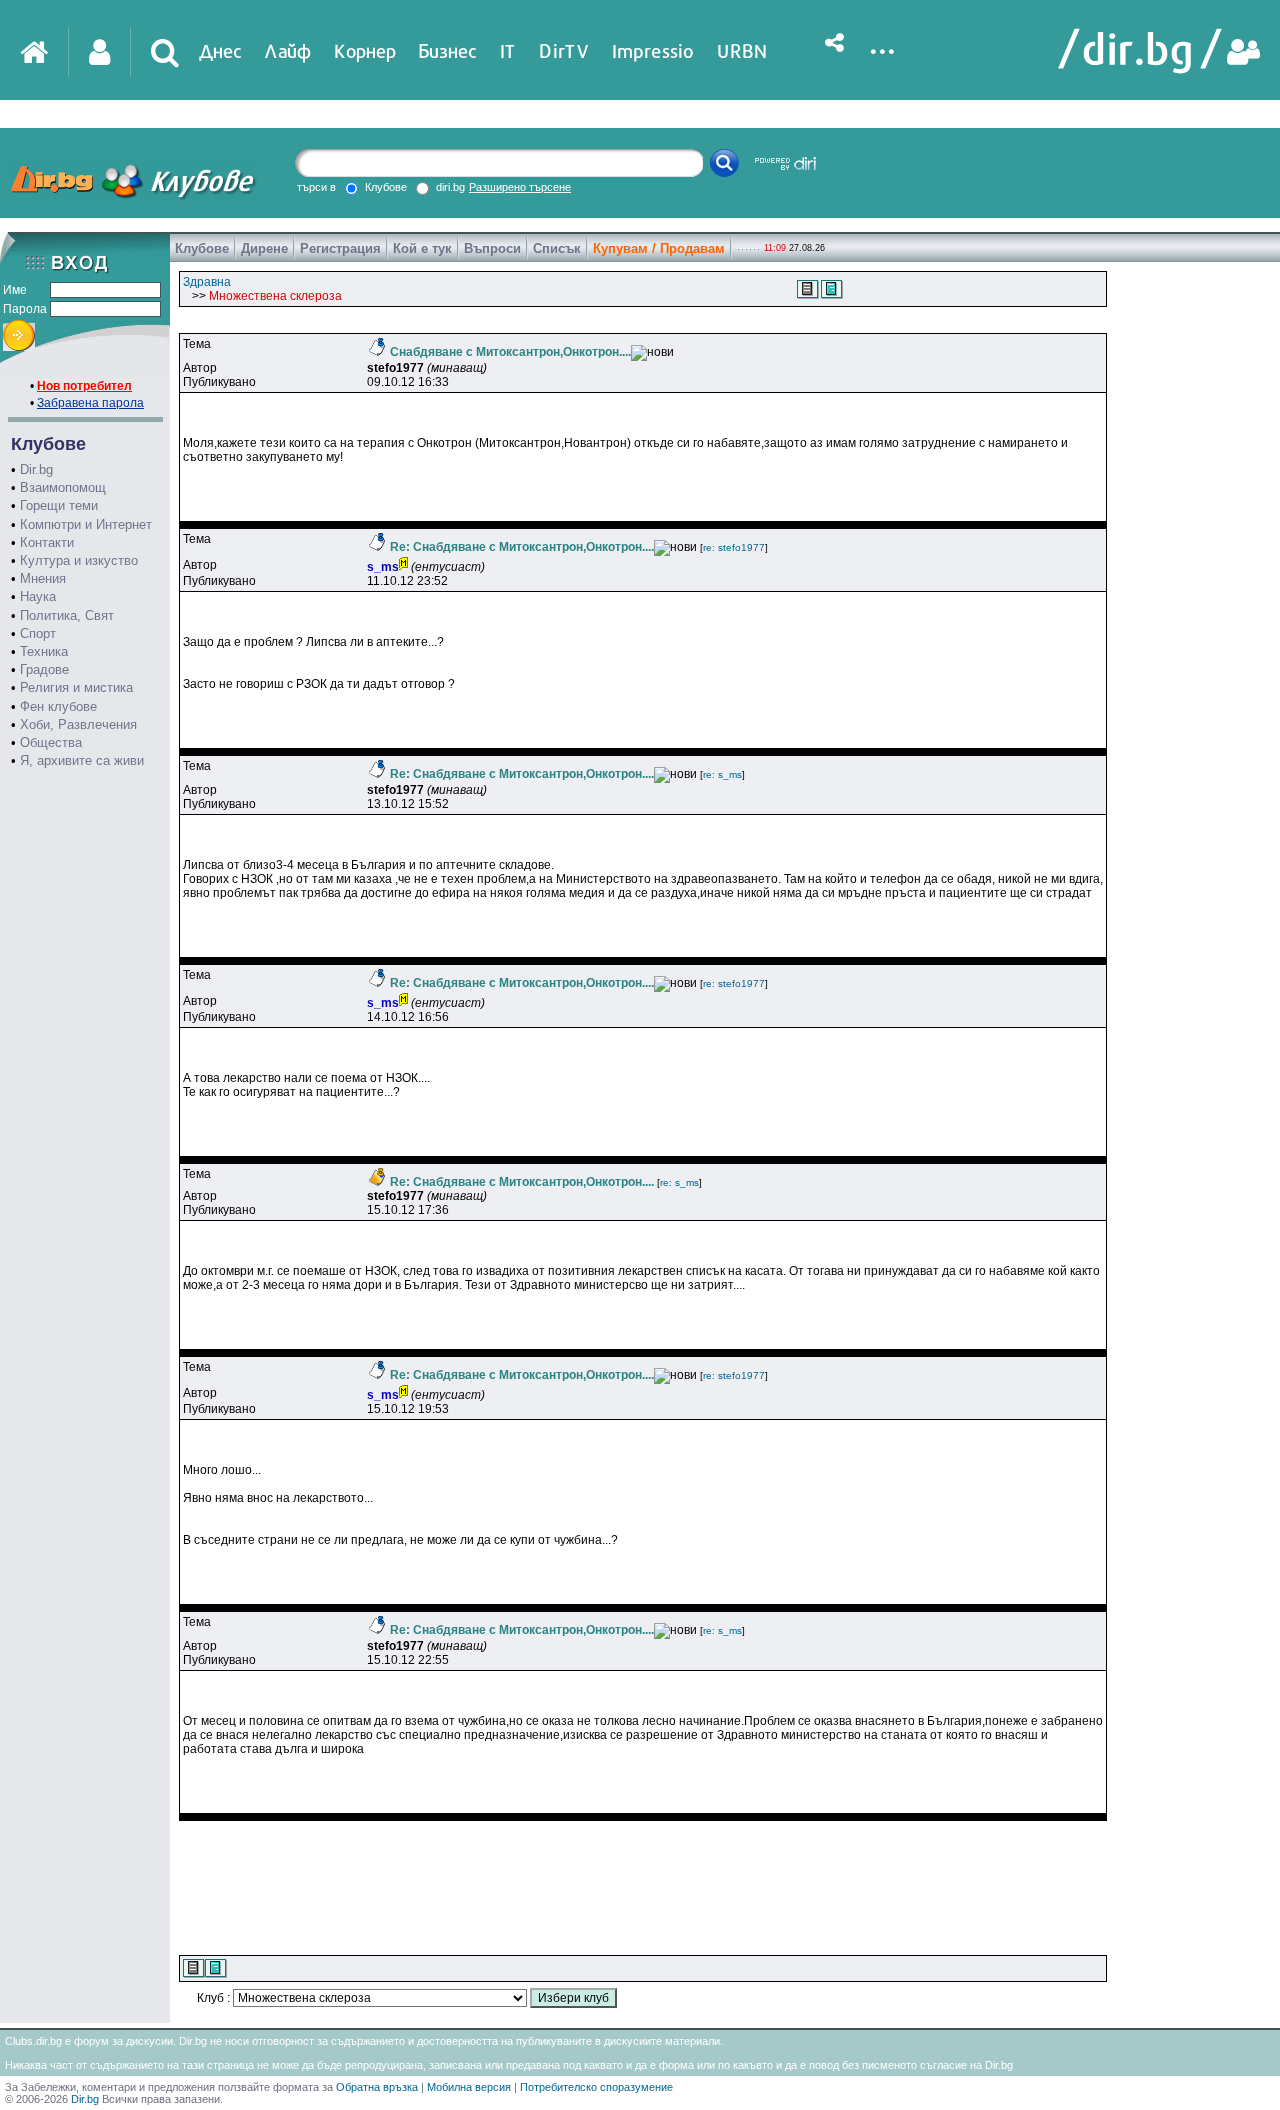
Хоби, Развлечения (78, 724)
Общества (51, 742)
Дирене (264, 248)
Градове (44, 669)
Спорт (38, 633)
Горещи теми (59, 505)
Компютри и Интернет (86, 524)
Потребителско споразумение (596, 2087)
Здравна (207, 282)
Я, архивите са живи (82, 760)
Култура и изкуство (79, 560)
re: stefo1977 (734, 547)
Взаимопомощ (63, 487)
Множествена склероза (275, 296)
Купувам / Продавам (659, 248)
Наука (38, 596)
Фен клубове (58, 706)
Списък (557, 248)
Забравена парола (90, 403)
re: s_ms (722, 774)
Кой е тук (422, 248)
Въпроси (492, 248)
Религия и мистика (76, 687)
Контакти (47, 542)
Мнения (43, 578)
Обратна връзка (377, 2087)
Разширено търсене (520, 187)
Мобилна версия (469, 2087)
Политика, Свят (67, 615)
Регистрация (340, 248)
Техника (44, 651)
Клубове (202, 248)
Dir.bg (36, 469)
